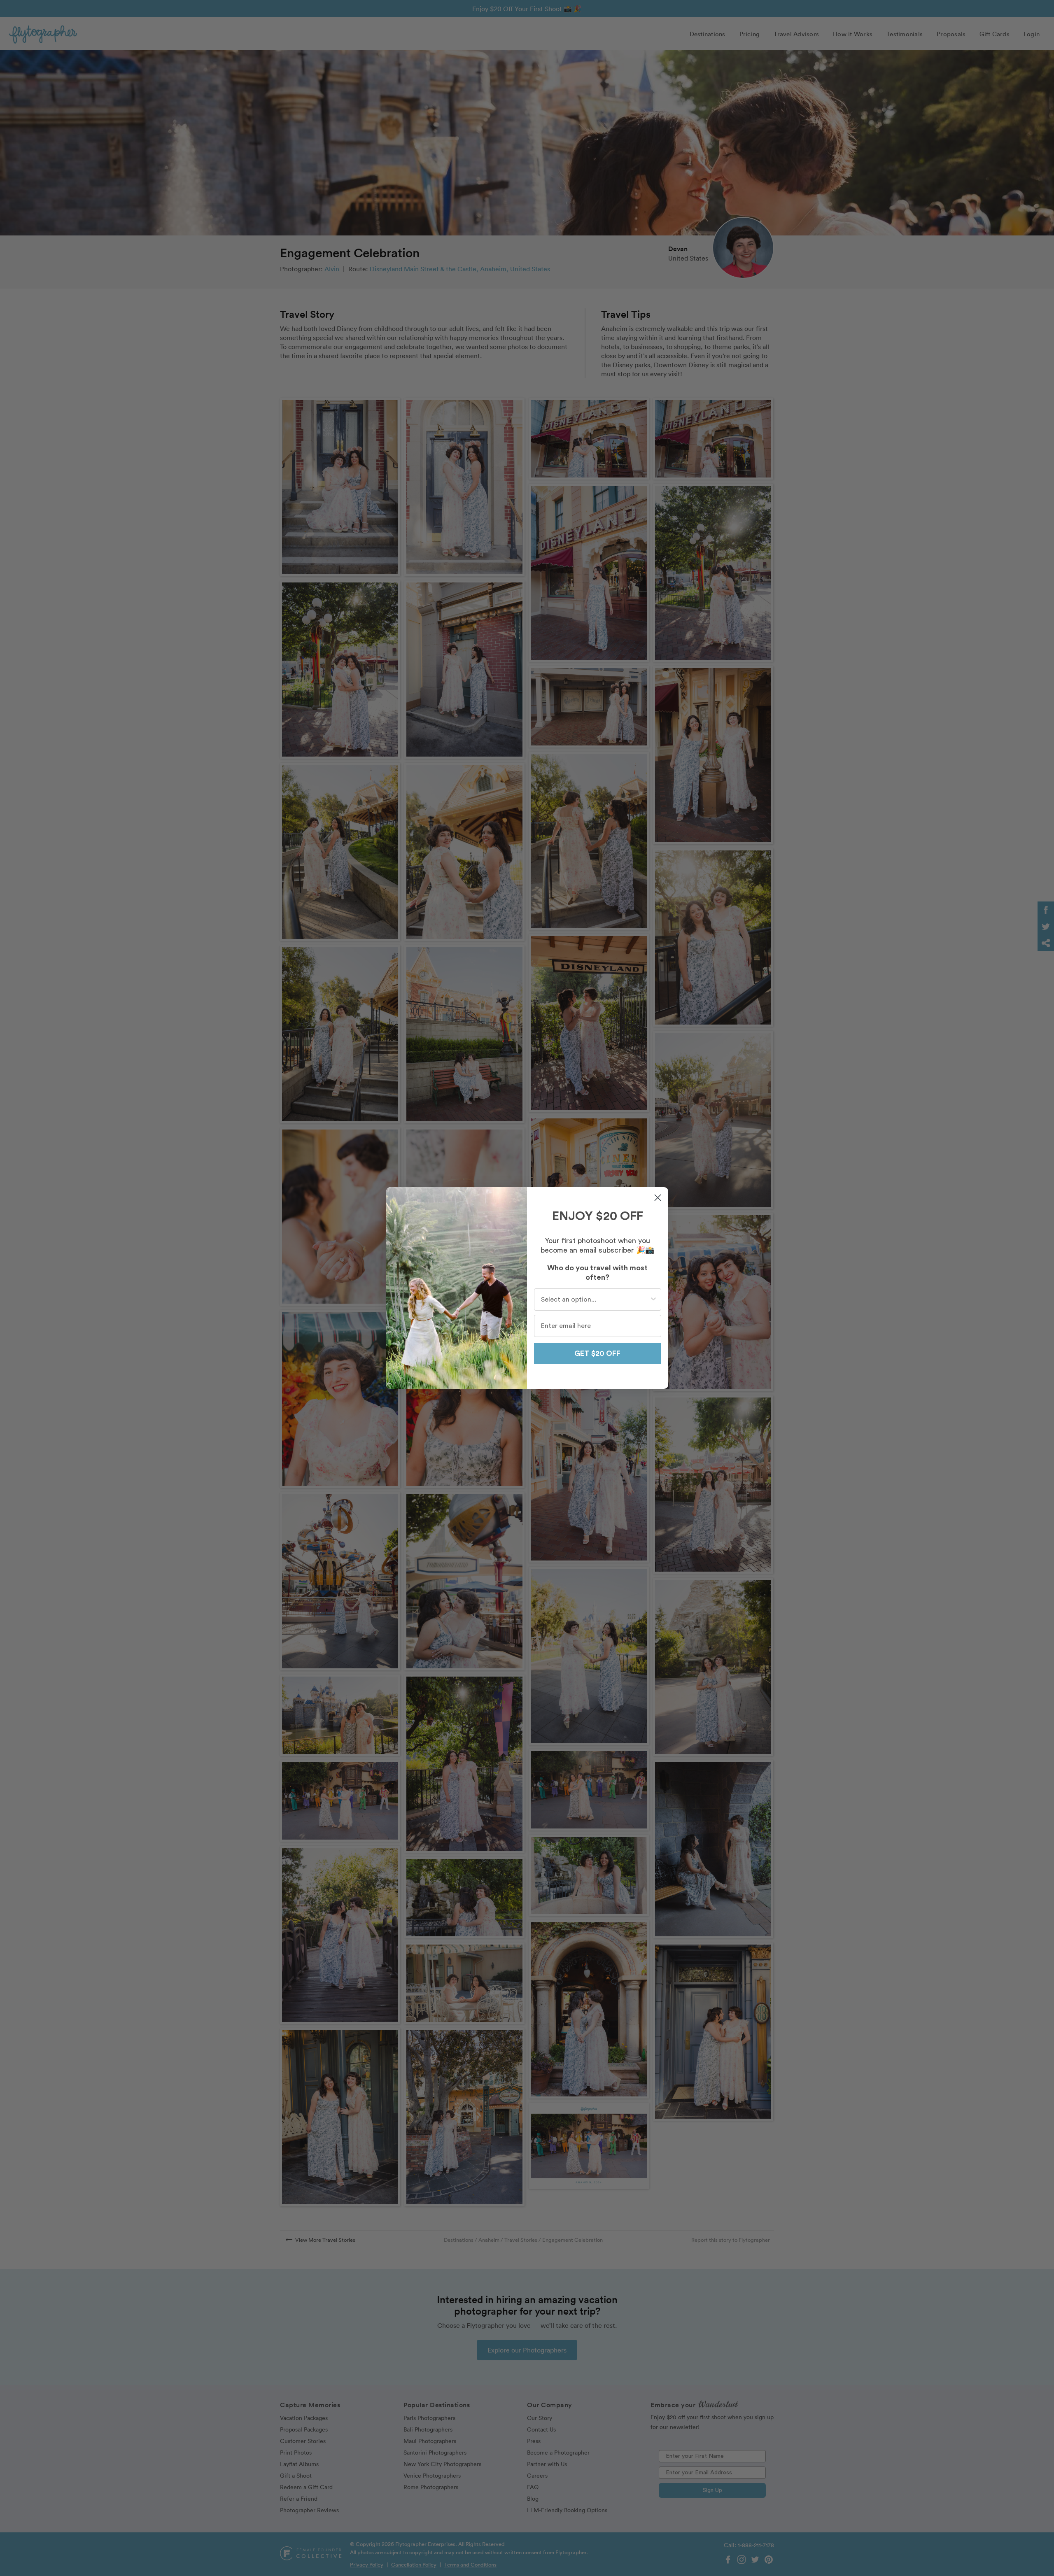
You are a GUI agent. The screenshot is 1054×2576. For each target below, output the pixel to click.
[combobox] (595, 1300)
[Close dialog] (658, 1198)
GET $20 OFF (597, 1353)
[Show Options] (653, 1300)
